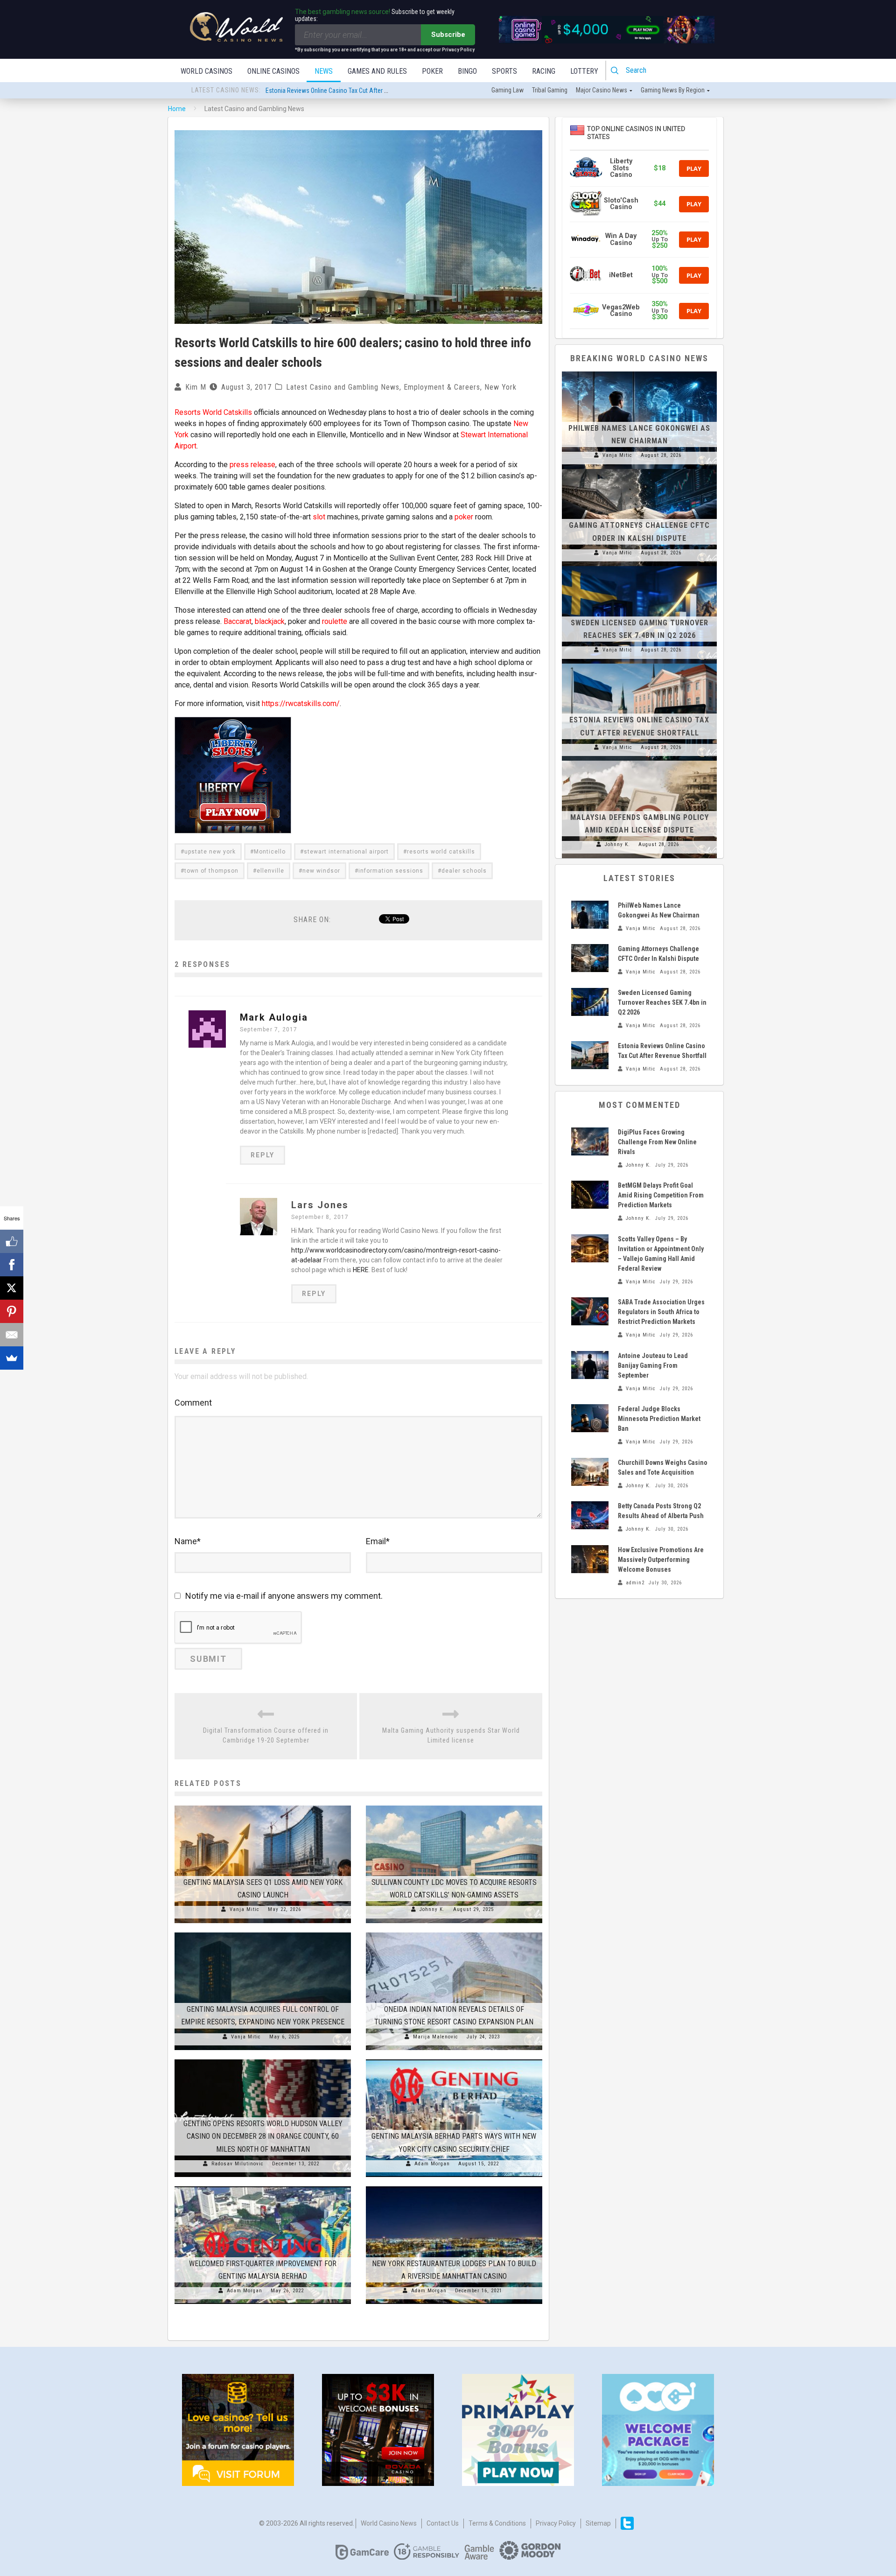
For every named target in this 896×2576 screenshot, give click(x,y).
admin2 (635, 1583)
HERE (361, 1270)
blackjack (270, 621)
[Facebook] (12, 1265)
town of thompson (211, 871)
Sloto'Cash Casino (621, 204)
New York (500, 387)
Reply (262, 1155)
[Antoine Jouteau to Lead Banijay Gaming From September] (590, 1365)
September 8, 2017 (320, 1217)
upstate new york (210, 852)
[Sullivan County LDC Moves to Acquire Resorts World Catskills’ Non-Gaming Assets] (454, 1806)
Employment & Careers (442, 387)
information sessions (391, 871)
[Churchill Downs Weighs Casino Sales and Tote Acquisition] (590, 1472)
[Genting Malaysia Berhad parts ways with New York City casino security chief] (454, 2059)
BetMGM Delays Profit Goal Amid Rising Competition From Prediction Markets (661, 1195)
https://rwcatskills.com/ (301, 703)
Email (378, 1541)
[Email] (12, 1335)
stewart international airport (346, 852)
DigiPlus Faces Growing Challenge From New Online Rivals (657, 1142)
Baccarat (238, 621)
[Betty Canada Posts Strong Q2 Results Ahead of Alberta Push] (590, 1515)
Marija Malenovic (436, 2037)
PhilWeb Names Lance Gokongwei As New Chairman (335, 91)
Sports (504, 71)
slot (319, 517)
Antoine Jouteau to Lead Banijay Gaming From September (653, 1365)
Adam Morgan (432, 2164)
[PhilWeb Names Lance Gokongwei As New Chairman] (639, 371)
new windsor (321, 871)
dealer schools (464, 871)
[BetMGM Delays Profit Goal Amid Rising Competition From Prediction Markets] (590, 1195)
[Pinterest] (12, 1311)
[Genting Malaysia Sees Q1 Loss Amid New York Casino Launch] (263, 1806)
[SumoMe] (12, 1358)
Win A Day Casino (621, 239)
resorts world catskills (441, 852)
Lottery (584, 71)
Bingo (467, 71)
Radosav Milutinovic (238, 2164)
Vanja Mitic (245, 1909)
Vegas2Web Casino (621, 311)
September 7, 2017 (269, 1029)
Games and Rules (377, 71)
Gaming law (507, 90)
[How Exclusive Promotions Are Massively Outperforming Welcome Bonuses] (590, 1559)
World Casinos (206, 71)
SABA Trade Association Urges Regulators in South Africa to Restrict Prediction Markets (661, 1312)
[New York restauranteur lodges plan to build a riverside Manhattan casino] (454, 2186)
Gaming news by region (673, 90)
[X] (12, 1288)
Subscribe (448, 35)
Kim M (196, 387)
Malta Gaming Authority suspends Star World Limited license (451, 1735)
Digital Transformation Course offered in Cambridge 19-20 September (266, 1735)
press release (252, 465)
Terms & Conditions (497, 2523)
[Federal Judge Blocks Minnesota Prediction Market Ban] (590, 1418)
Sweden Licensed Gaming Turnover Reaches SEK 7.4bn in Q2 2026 (662, 1002)
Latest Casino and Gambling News (343, 387)
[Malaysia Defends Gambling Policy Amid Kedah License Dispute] (639, 761)
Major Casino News (602, 90)
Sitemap (598, 2523)
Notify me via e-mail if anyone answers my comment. (284, 1596)
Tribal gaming (550, 90)
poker (464, 517)
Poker (432, 71)
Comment (193, 1403)
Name (188, 1541)
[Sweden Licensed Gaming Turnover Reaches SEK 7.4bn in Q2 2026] (639, 566)
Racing (544, 71)
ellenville (270, 871)
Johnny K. (432, 1909)
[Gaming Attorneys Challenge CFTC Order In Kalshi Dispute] (639, 469)
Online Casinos (273, 71)
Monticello (270, 852)
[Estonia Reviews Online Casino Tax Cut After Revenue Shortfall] (639, 664)
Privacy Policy (556, 2523)
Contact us (443, 2523)
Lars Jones (320, 1205)
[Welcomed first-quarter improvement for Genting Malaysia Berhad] (263, 2186)
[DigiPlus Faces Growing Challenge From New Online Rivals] (590, 1141)
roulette (335, 621)
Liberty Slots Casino (621, 168)
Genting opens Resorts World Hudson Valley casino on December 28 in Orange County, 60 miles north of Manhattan (263, 2136)
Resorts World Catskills (213, 412)
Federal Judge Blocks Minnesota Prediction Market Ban (659, 1419)
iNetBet (621, 275)
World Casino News (389, 2523)
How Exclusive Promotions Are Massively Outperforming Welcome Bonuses (661, 1560)
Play (694, 168)
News (324, 71)
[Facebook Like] (12, 1241)
